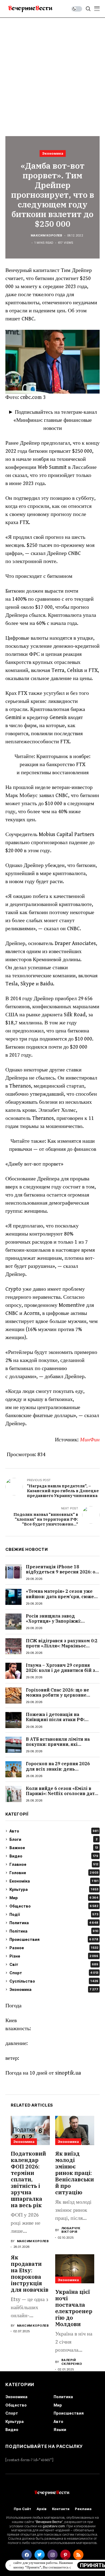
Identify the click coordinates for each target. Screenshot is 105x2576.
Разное (54, 1948)
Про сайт (22, 2509)
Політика (54, 1931)
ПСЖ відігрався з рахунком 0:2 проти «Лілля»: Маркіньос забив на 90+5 (62, 1646)
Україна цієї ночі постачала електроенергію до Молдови (74, 2308)
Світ (54, 1964)
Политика (54, 1923)
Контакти (61, 2509)
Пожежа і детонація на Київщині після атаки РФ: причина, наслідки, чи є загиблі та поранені (63, 1722)
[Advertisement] (52, 73)
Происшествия (54, 1939)
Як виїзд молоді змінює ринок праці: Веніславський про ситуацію (75, 2173)
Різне (54, 1956)
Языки (60, 2430)
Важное (54, 1848)
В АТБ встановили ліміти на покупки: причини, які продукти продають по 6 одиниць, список (58, 1747)
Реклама (83, 2509)
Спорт (54, 1973)
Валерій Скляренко (72, 2362)
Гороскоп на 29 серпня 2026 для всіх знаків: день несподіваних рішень (58, 1769)
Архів (42, 2509)
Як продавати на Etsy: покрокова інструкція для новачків (30, 2274)
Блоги (53, 1839)
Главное (54, 1864)
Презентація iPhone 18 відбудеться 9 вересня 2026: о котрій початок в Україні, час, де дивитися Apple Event (61, 1574)
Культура (54, 1889)
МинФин (90, 1440)
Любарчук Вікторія (71, 2230)
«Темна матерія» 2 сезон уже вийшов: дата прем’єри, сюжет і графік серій (62, 1596)
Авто (54, 1831)
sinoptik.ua (68, 2073)
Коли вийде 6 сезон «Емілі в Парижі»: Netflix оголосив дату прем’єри (62, 1793)
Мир (54, 1898)
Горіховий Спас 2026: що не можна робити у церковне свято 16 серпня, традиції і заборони (57, 1698)
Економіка (54, 1881)
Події (54, 1914)
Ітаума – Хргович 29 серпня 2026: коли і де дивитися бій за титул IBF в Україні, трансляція (62, 1670)
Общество (54, 1906)
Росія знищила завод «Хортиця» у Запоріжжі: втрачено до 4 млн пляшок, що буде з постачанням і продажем (63, 1624)
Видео (54, 1856)
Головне (54, 1873)
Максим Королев (47, 236)
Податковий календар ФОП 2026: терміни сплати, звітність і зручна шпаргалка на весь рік (28, 2179)
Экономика (53, 153)
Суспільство (54, 1981)
